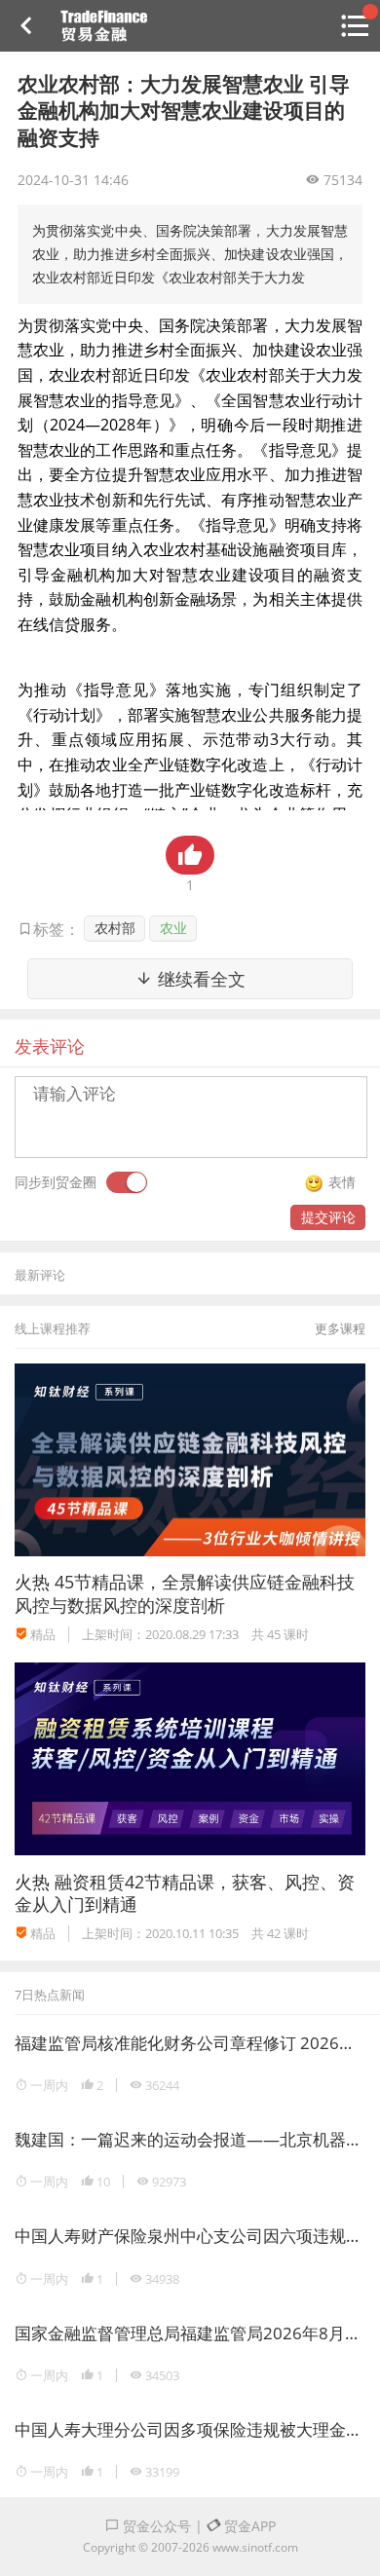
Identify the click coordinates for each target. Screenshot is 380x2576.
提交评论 (328, 1217)
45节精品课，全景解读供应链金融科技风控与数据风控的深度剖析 (185, 1593)
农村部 (115, 928)
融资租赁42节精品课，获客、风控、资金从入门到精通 (185, 1893)
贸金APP (248, 2526)
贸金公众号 (155, 2526)
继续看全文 (199, 979)
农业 (173, 928)
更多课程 (340, 1328)
